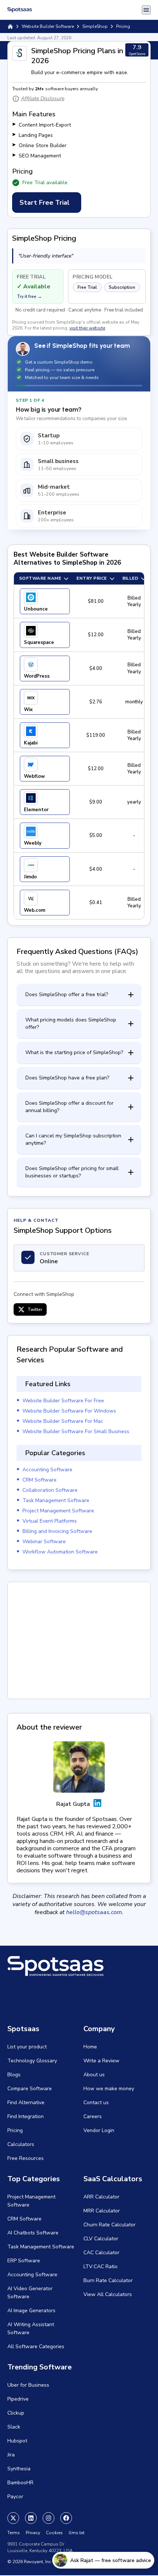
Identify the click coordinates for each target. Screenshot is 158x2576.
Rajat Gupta (73, 1804)
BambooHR (20, 2483)
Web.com (35, 910)
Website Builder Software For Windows (69, 1411)
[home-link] (10, 26)
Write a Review (101, 2061)
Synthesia (19, 2469)
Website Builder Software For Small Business (76, 1431)
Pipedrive (18, 2399)
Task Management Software (56, 1500)
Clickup (16, 2413)
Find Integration (26, 2116)
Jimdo (30, 877)
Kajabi (31, 743)
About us (94, 2075)
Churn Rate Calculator (109, 2225)
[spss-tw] (13, 2518)
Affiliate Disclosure (43, 99)
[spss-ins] (49, 2518)
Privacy (33, 2533)
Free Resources (26, 2158)
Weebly (33, 843)
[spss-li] (31, 2518)
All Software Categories (36, 2347)
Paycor (15, 2497)
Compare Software (30, 2089)
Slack (14, 2427)
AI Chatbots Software (33, 2233)
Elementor (36, 810)
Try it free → (29, 296)
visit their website (87, 328)
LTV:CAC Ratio (100, 2267)
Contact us (96, 2103)
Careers (93, 2116)
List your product (27, 2047)
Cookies (54, 2533)
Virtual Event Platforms (50, 1521)
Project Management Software (58, 1511)
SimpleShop (95, 26)
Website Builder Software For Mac (63, 1421)
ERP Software (24, 2261)
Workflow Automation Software (60, 1552)
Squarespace (39, 642)
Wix (28, 710)
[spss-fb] (66, 2518)
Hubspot (17, 2441)
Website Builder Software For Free (63, 1401)
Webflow (34, 776)
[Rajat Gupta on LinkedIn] (97, 1804)
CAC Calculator (101, 2253)
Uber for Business (28, 2385)
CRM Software (39, 1480)
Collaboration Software (50, 1490)
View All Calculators (108, 2294)
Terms (14, 2533)
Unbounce (36, 609)
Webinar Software (44, 1542)
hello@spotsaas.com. (95, 1912)
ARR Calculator (101, 2197)
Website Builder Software (48, 26)
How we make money (109, 2089)
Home (90, 2047)
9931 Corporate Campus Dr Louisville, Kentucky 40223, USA (40, 2547)
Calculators (21, 2144)
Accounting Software (47, 1470)
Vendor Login (99, 2130)
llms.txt (77, 2533)
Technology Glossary (32, 2061)
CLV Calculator (101, 2239)
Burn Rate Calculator (108, 2280)
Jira (11, 2455)
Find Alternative (26, 2103)
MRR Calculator (102, 2211)
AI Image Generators (31, 2311)
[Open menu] (146, 10)
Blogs (14, 2075)
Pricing (15, 2130)
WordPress (37, 676)
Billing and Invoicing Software (57, 1531)
